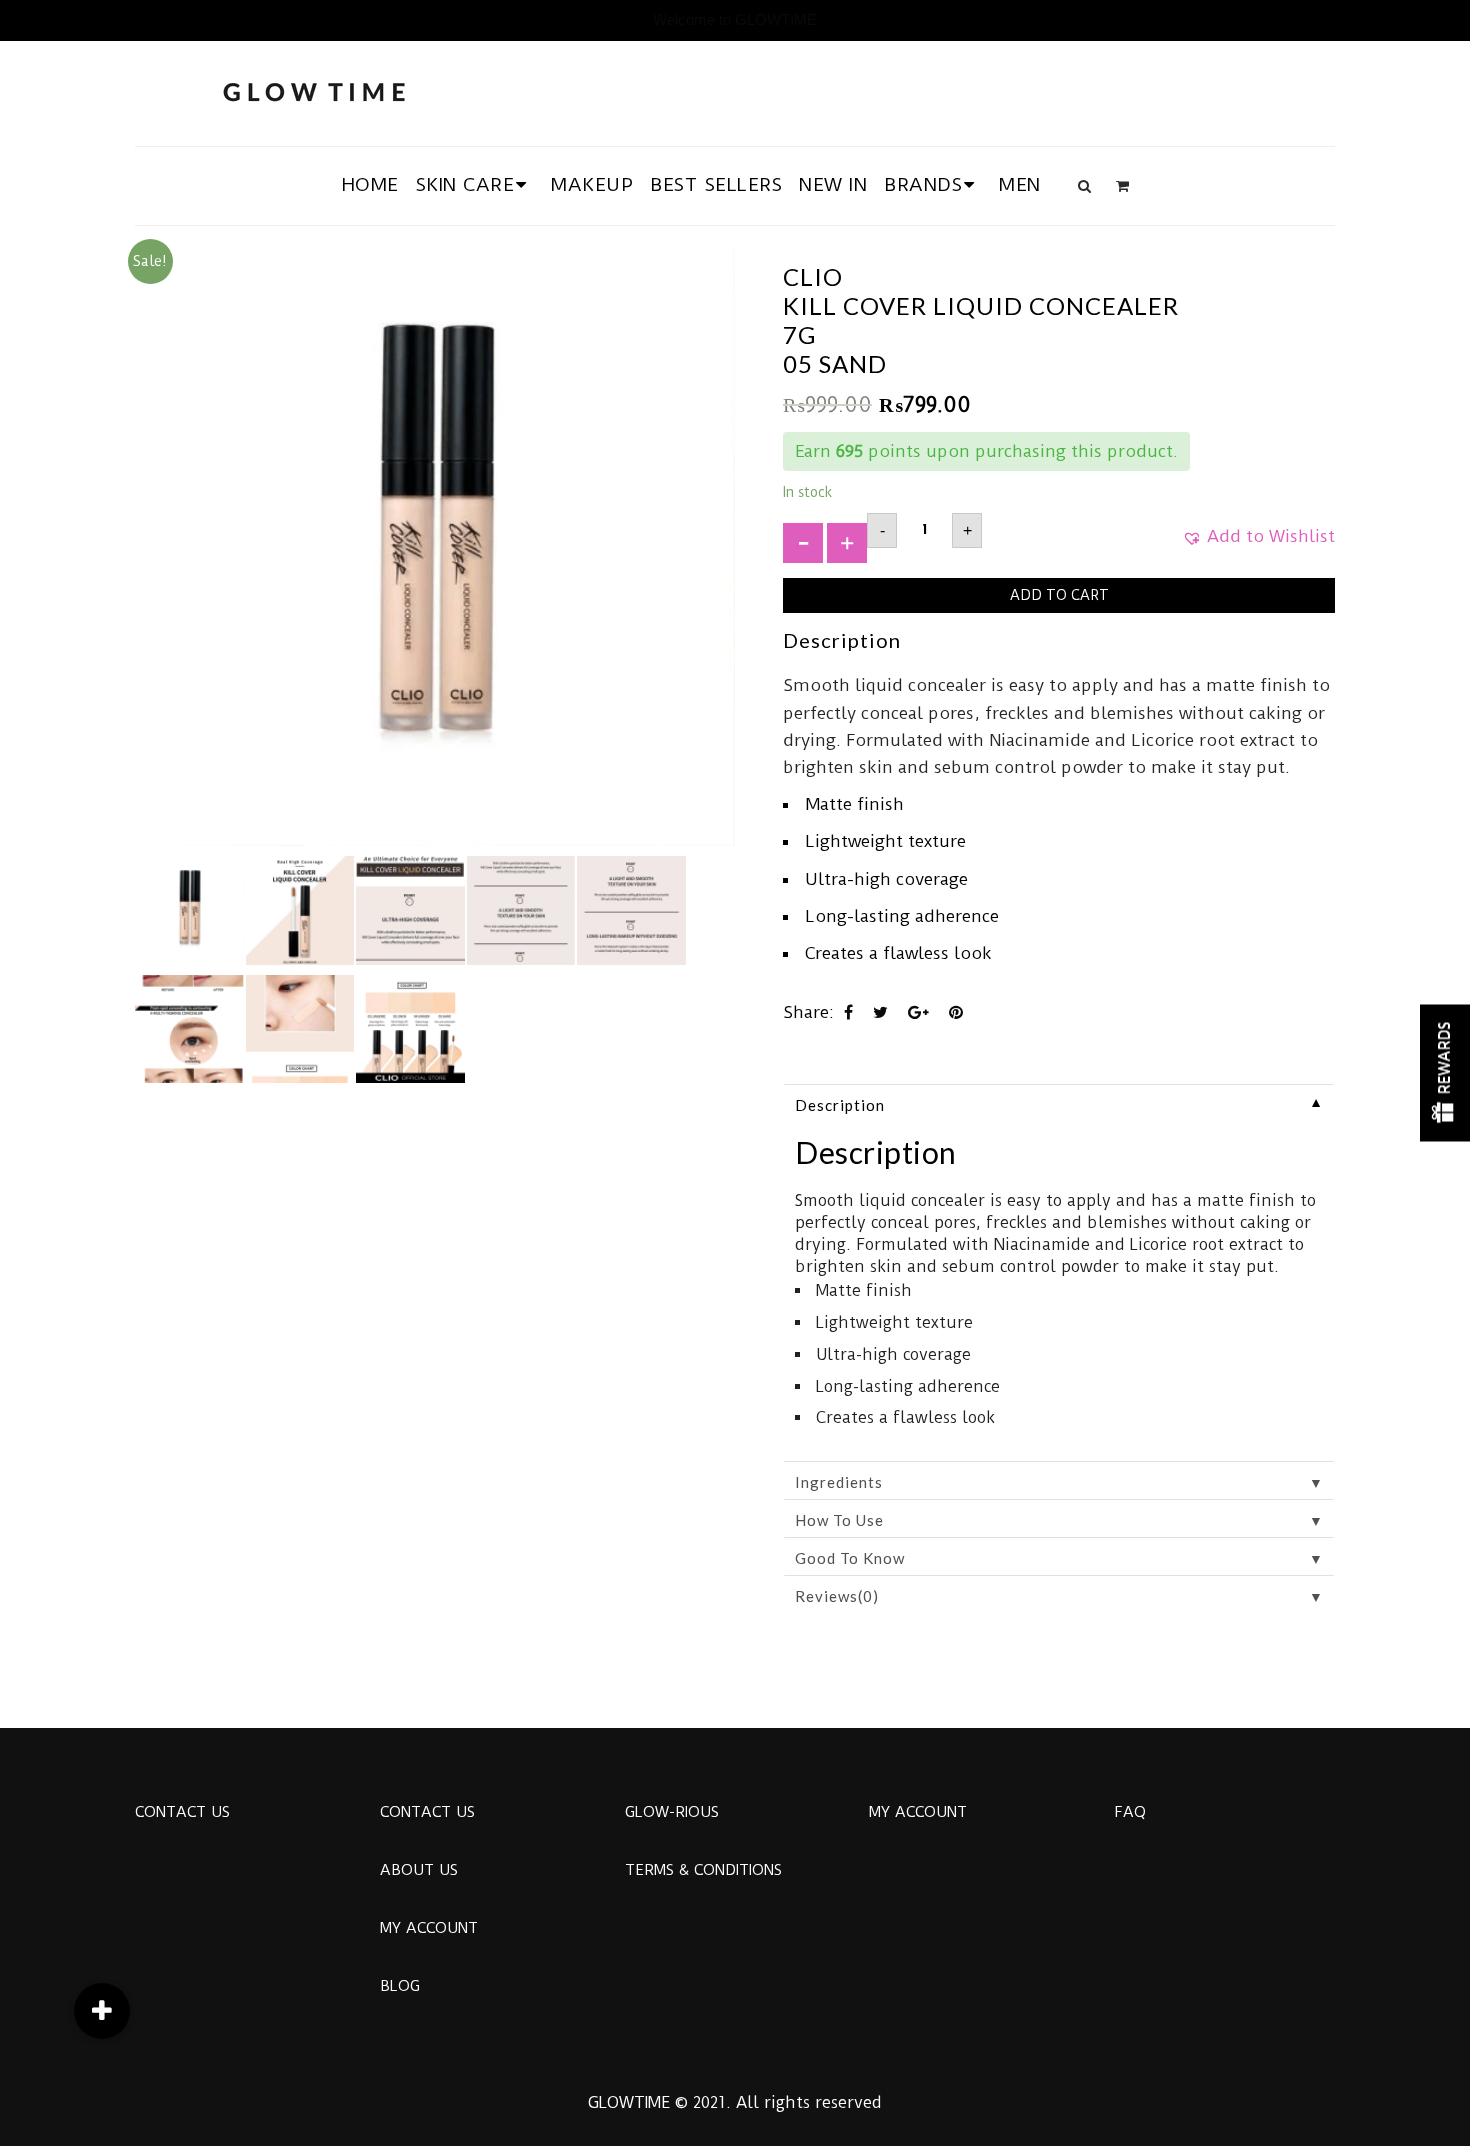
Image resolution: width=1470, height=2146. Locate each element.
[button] (1258, 543)
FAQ (1130, 1812)
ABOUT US (419, 1870)
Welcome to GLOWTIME (735, 19)
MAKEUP (592, 184)
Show (1445, 1073)
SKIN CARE (465, 184)
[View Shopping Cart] (1122, 186)
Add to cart (1059, 595)
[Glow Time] (314, 89)
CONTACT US (182, 1812)
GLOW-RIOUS (672, 1812)
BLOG (400, 1986)
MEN (1020, 184)
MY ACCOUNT (429, 1928)
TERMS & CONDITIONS (703, 1870)
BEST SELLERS (716, 184)
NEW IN (833, 184)
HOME (370, 184)
